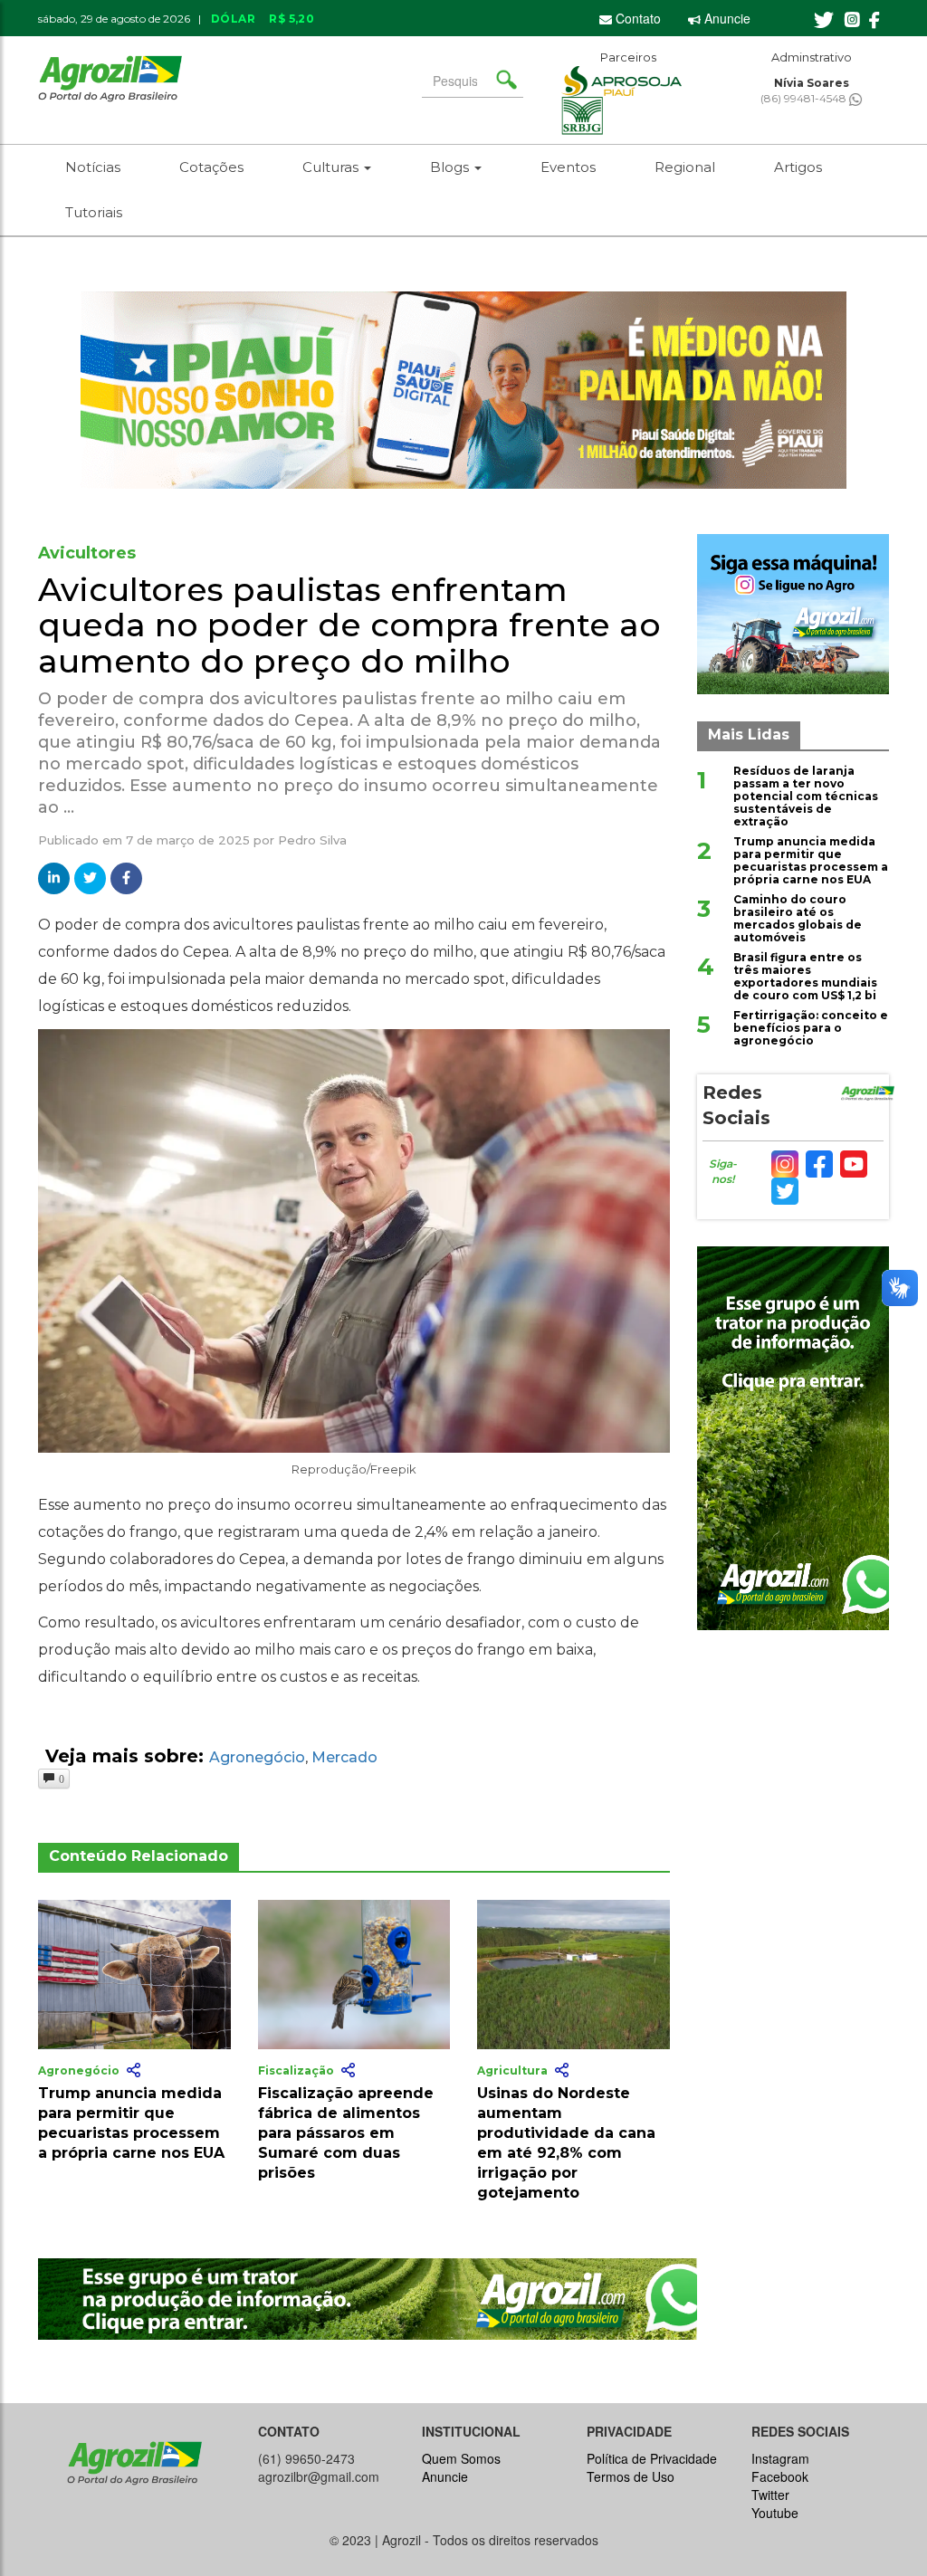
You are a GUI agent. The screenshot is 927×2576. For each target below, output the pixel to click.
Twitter (770, 2495)
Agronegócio (257, 1757)
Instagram (780, 2458)
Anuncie (726, 18)
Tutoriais (94, 212)
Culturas (332, 167)
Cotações (211, 167)
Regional (685, 167)
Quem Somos (461, 2458)
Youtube (775, 2513)
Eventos (568, 167)
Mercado (344, 1757)
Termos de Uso (631, 2476)
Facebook (780, 2476)
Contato (636, 18)
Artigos (798, 167)
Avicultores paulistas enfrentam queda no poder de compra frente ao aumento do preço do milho (349, 625)
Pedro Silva (312, 840)
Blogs (451, 167)
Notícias (93, 167)
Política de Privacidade (652, 2458)
